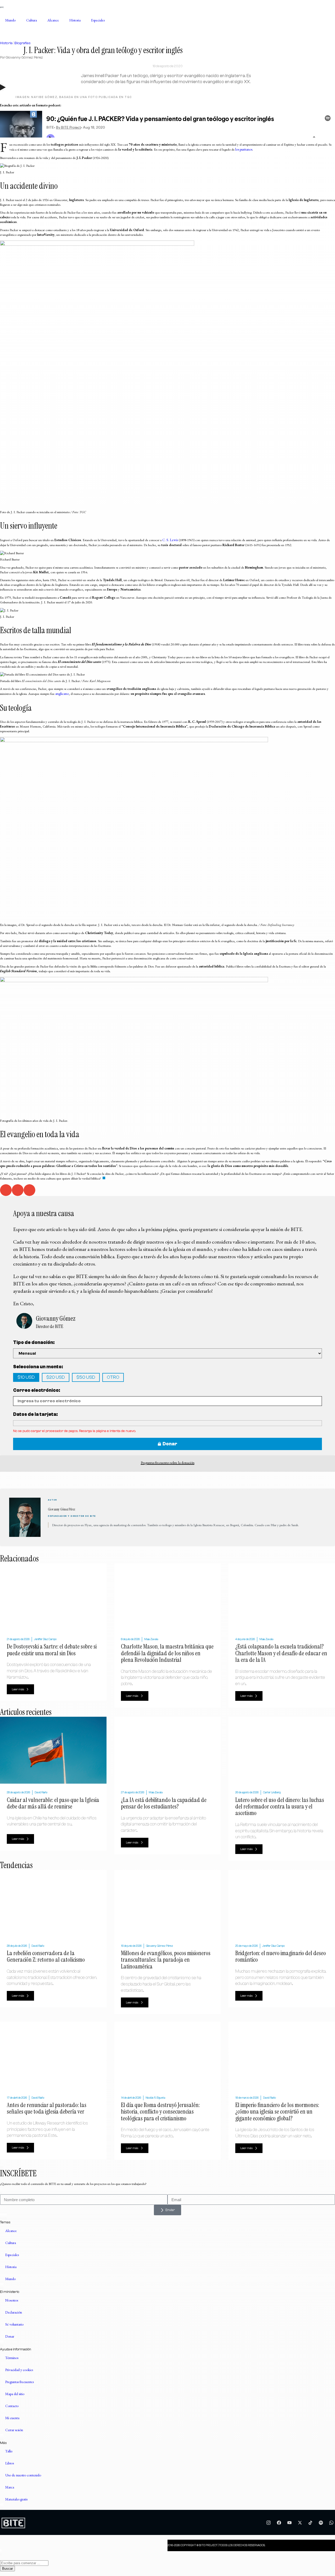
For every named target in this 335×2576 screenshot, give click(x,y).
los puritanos (244, 149)
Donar (10, 2336)
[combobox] (24, 2563)
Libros (10, 2463)
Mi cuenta (12, 2418)
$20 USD (56, 1377)
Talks (9, 2451)
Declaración (14, 2312)
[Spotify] (321, 2523)
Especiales (98, 20)
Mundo (10, 20)
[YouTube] (289, 2523)
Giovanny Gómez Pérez (24, 57)
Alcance (53, 20)
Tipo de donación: (34, 1343)
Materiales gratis (16, 2499)
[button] (6, 1190)
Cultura (32, 20)
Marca (10, 2487)
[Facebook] (279, 2523)
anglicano (62, 694)
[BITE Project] (13, 2523)
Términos (12, 2358)
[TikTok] (310, 2523)
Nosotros (12, 2300)
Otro (113, 1377)
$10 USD (26, 1377)
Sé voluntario (14, 2324)
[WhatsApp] (331, 2523)
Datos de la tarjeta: (35, 1414)
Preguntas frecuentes (19, 2382)
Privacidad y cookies (19, 2370)
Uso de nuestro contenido (23, 2475)
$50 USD (86, 1377)
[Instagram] (269, 2523)
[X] (300, 2523)
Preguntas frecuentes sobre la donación (168, 1463)
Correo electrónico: (37, 1390)
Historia (75, 20)
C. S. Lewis (170, 540)
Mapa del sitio (15, 2394)
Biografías (23, 43)
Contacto (12, 2406)
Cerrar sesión (14, 2430)
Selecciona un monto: (38, 1367)
